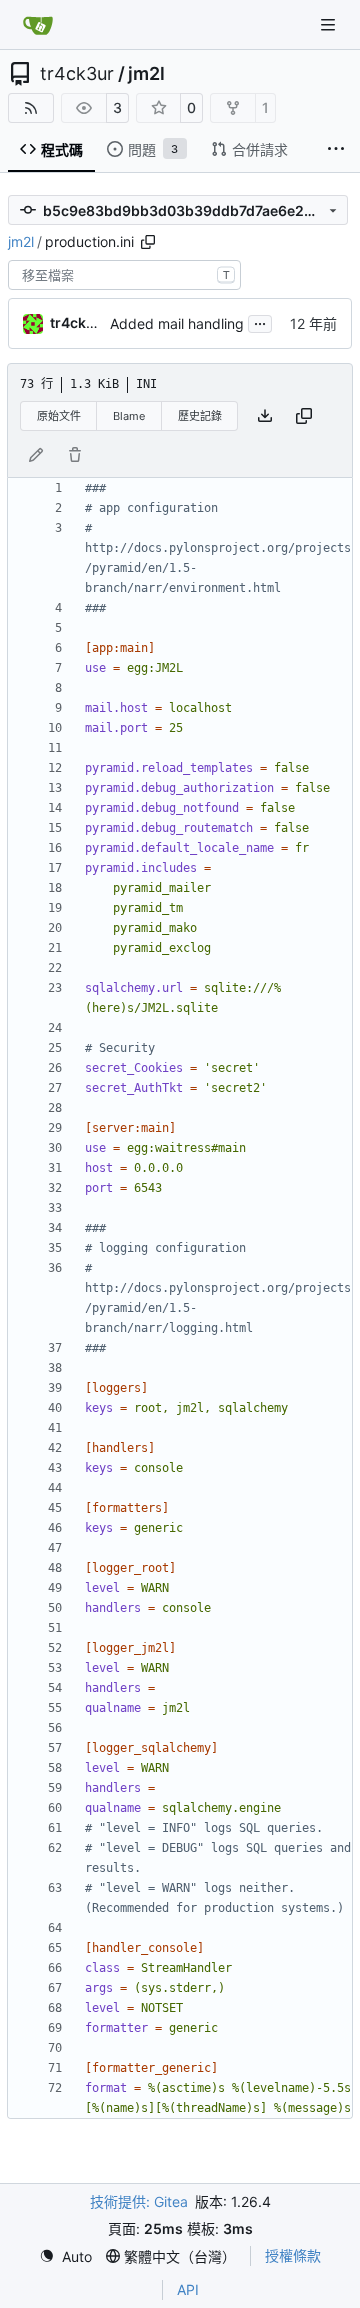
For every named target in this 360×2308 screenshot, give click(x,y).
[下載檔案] (265, 416)
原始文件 (59, 416)
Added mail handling (177, 323)
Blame (129, 416)
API (188, 2289)
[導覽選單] (330, 24)
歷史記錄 (200, 416)
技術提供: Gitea (139, 2201)
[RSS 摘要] (31, 108)
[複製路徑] (148, 242)
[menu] (65, 2256)
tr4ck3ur (77, 74)
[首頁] (38, 25)
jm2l (146, 74)
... (260, 321)
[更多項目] (336, 149)
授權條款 (293, 2255)
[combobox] (124, 275)
